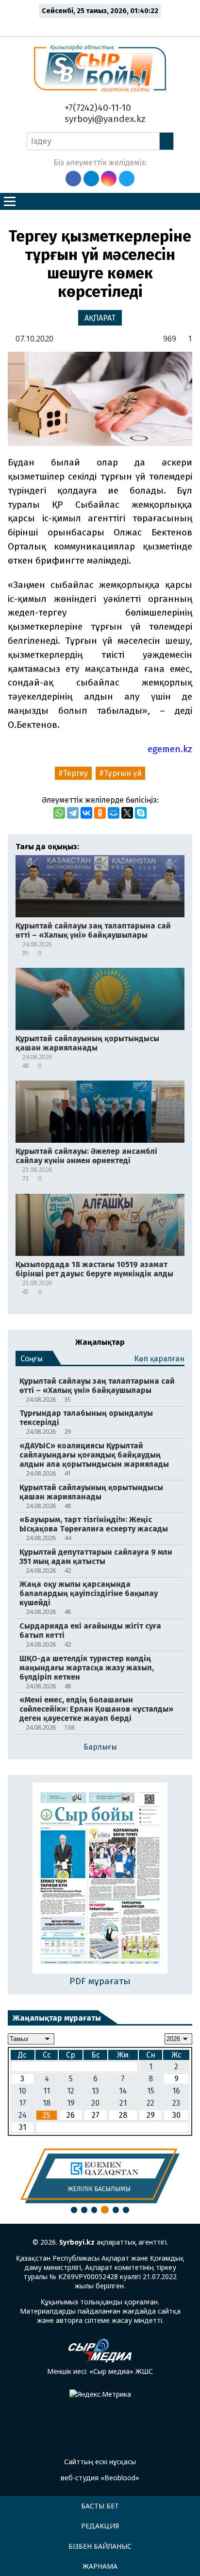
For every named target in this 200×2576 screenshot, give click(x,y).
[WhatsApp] (59, 813)
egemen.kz (170, 749)
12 (71, 2091)
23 (176, 2103)
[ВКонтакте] (86, 813)
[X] (127, 813)
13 (95, 2091)
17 (23, 2103)
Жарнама (100, 2566)
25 (47, 2115)
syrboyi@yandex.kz (104, 119)
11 (47, 2091)
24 (23, 2115)
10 (22, 2091)
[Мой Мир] (114, 813)
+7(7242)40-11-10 (97, 108)
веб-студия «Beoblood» (100, 2478)
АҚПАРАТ (100, 318)
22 (150, 2103)
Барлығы (100, 1747)
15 (151, 2091)
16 (176, 2091)
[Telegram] (73, 813)
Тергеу (75, 773)
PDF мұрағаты (100, 1981)
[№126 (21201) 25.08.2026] (100, 1879)
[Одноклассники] (100, 813)
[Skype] (141, 813)
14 (123, 2091)
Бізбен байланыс (100, 2546)
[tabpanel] (100, 2176)
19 (71, 2103)
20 (95, 2103)
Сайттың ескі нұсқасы (100, 2462)
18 (47, 2103)
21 (123, 2103)
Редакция (100, 2526)
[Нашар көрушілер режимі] (103, 25)
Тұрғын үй (123, 773)
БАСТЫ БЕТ (100, 2506)
